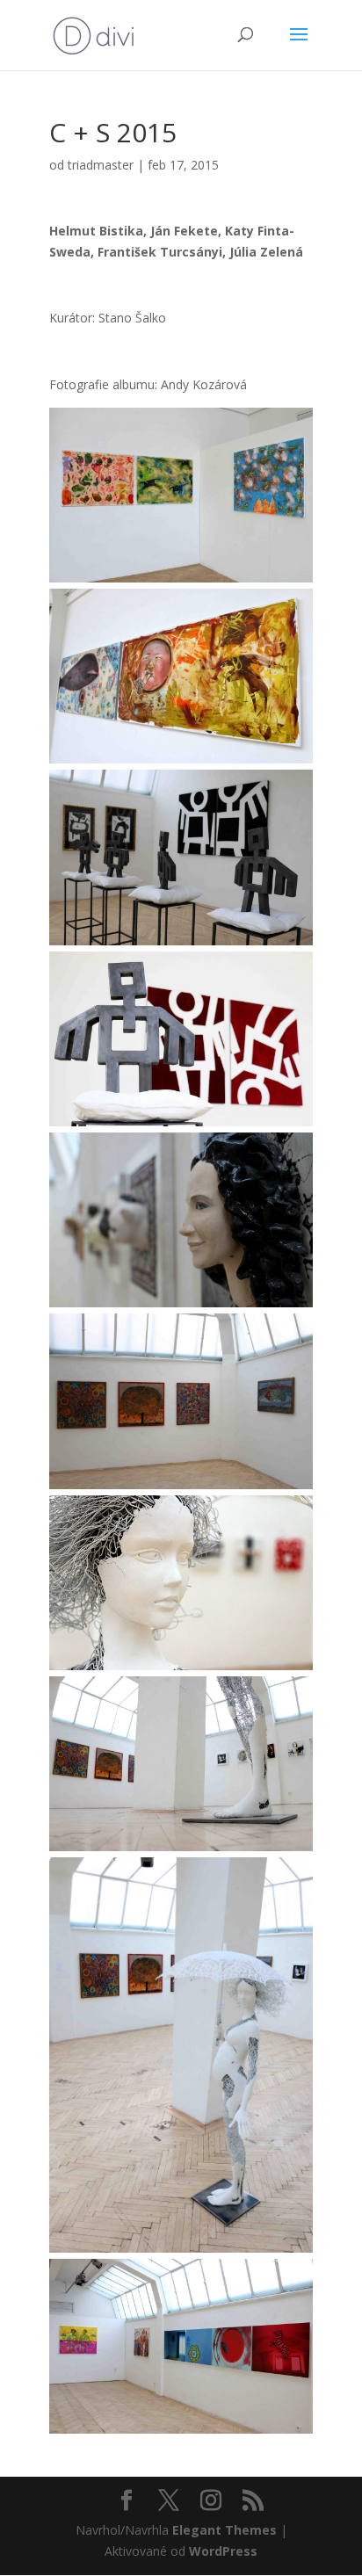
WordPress (223, 2551)
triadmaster (101, 165)
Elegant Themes (224, 2530)
